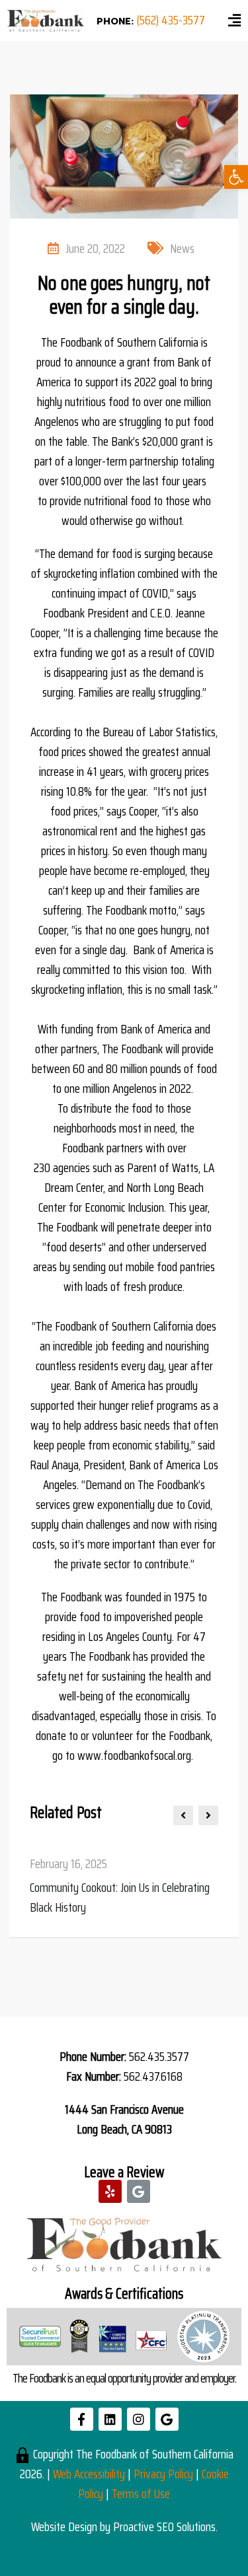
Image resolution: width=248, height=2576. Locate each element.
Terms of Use (141, 2493)
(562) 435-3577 (171, 20)
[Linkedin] (110, 2419)
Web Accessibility (89, 2474)
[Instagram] (139, 2419)
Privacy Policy (163, 2474)
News (182, 248)
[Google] (139, 2191)
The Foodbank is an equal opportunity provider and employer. (124, 2378)
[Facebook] (82, 2419)
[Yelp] (110, 2191)
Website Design (64, 2526)
